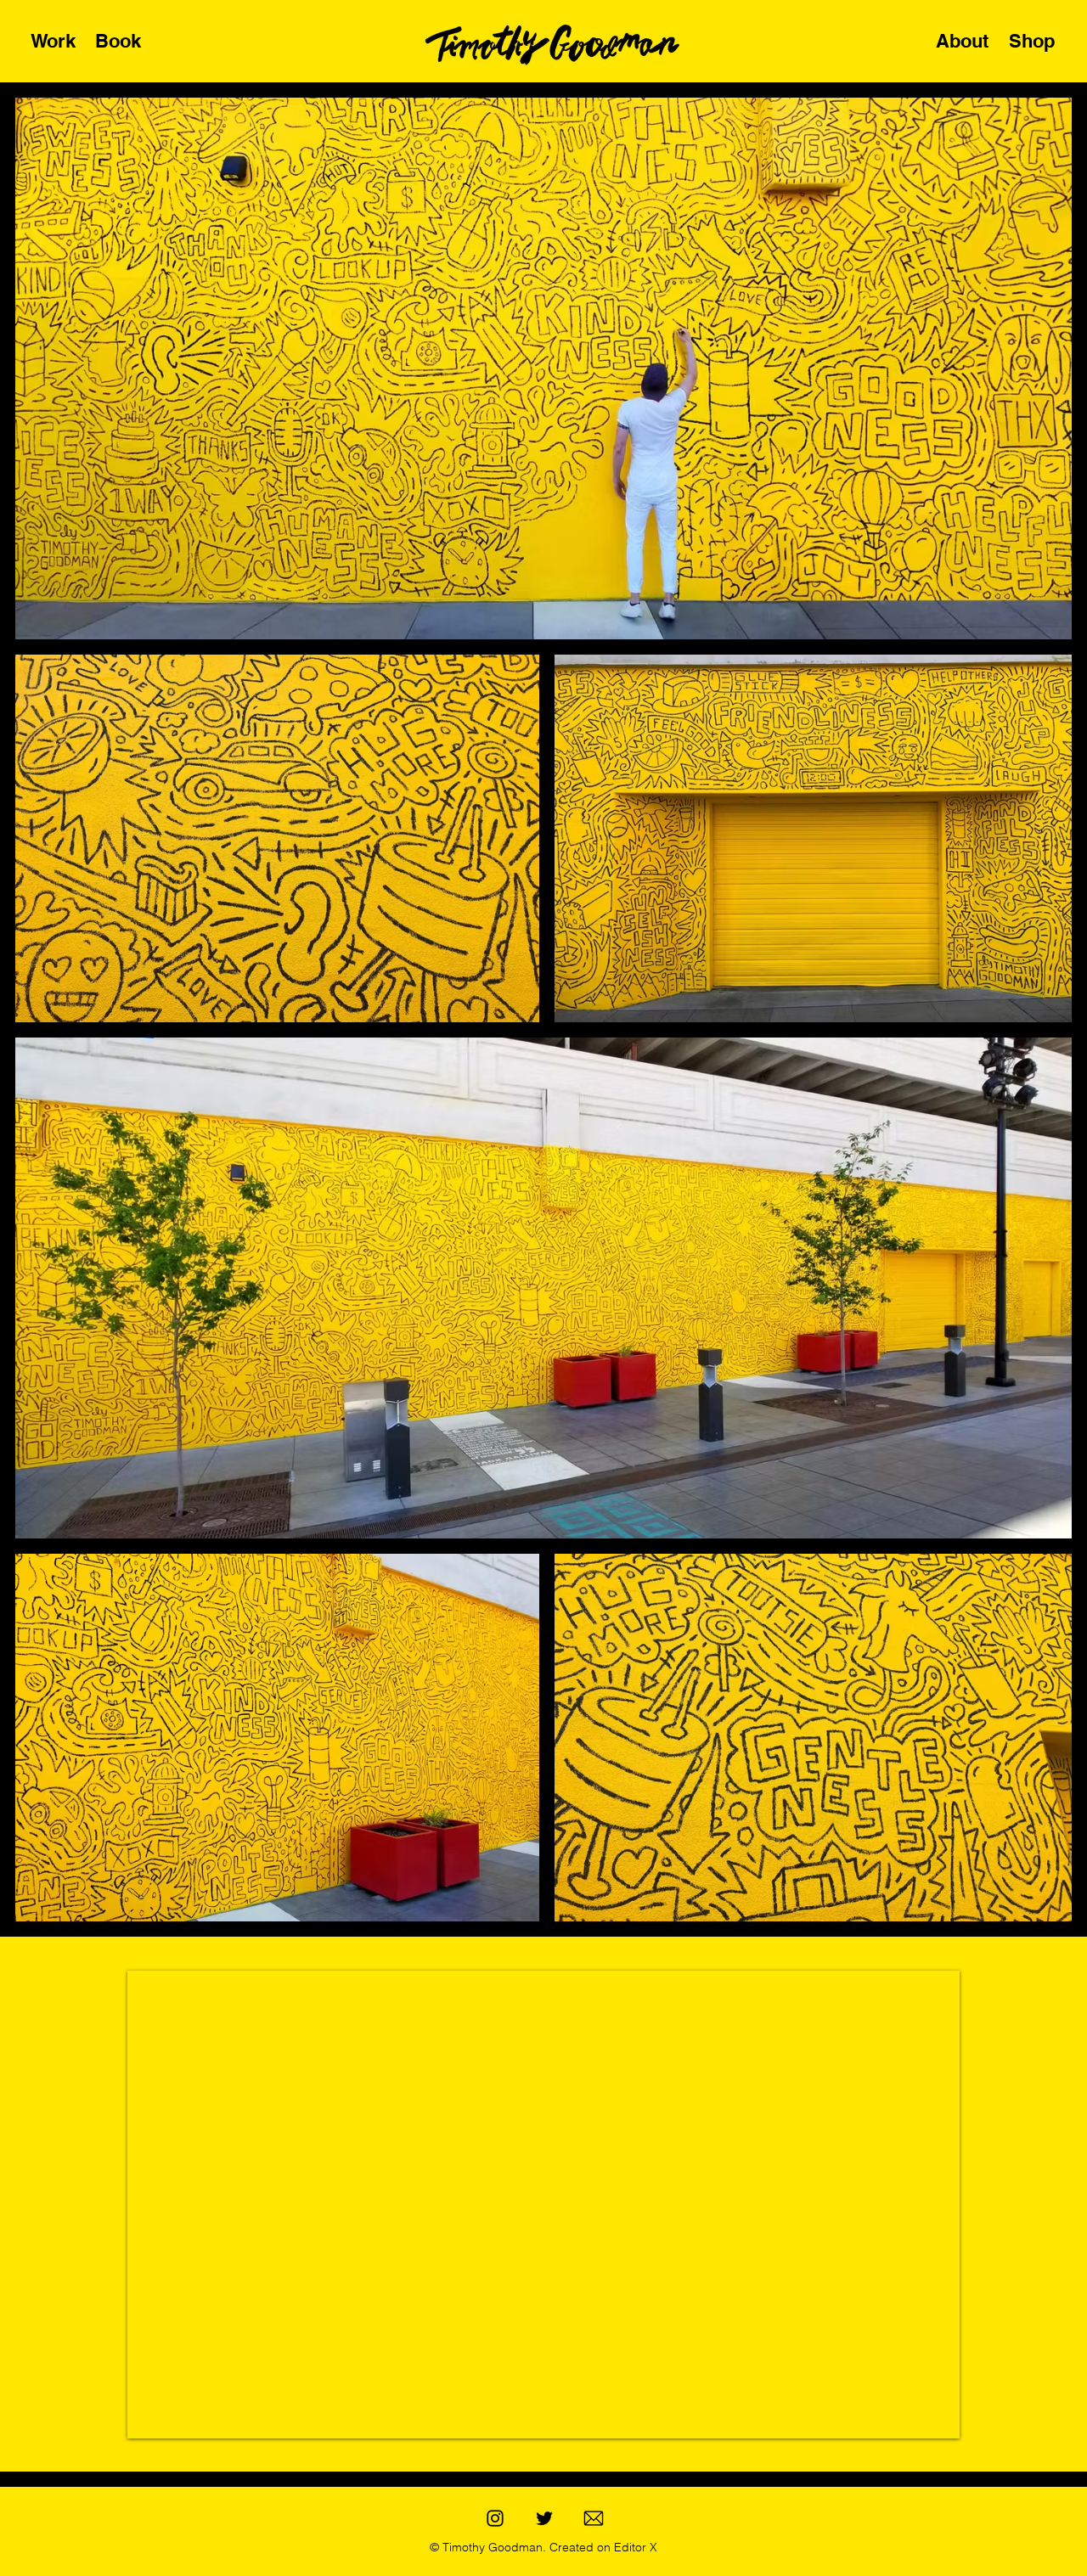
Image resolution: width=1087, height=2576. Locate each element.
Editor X (634, 2547)
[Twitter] (544, 2518)
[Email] (594, 2518)
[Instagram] (495, 2518)
